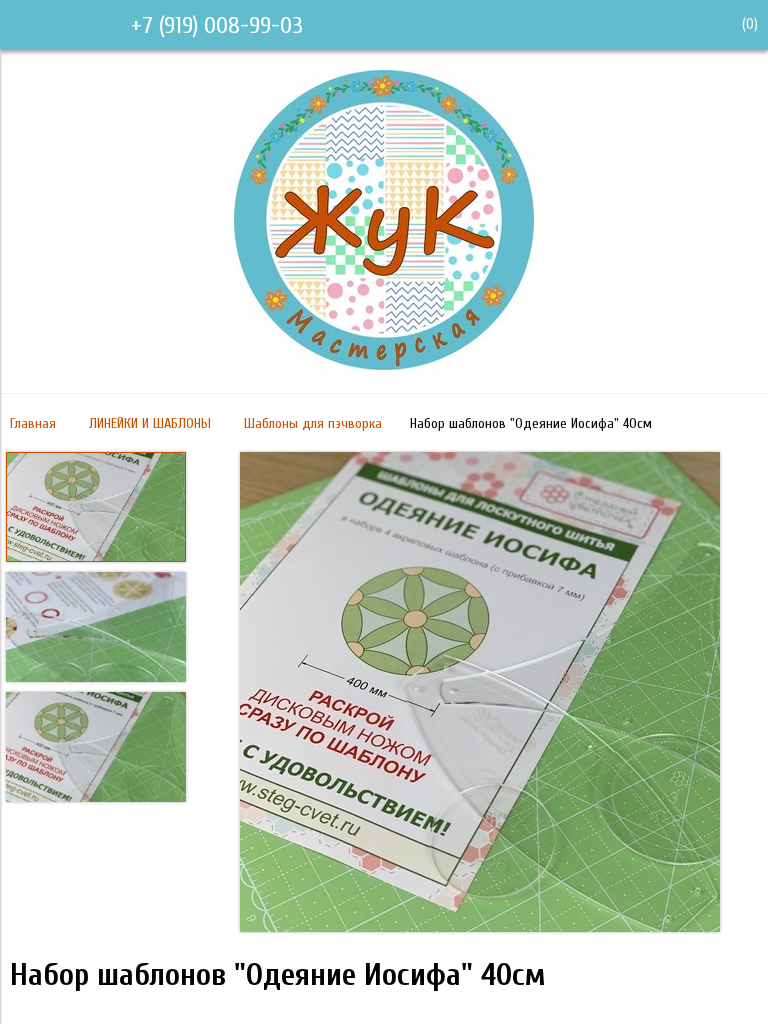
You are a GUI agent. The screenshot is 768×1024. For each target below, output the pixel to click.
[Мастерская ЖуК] (384, 365)
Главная (33, 423)
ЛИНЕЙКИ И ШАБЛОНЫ (150, 423)
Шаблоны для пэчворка (313, 423)
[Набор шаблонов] (480, 694)
